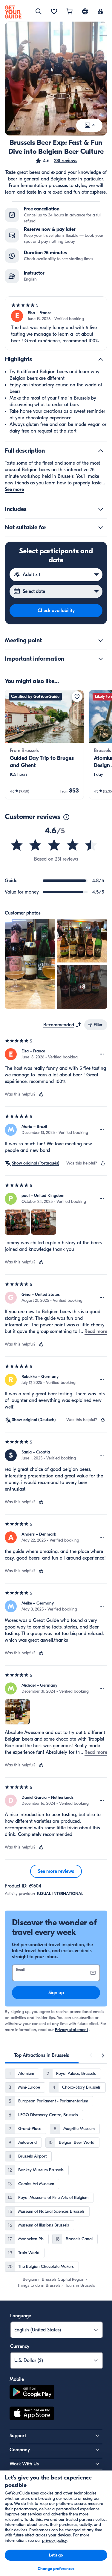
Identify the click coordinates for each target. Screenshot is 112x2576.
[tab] (42, 2055)
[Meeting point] (101, 641)
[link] (44, 745)
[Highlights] (101, 359)
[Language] (85, 11)
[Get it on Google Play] (32, 2393)
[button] (56, 161)
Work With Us (24, 2464)
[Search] (39, 11)
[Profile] (101, 12)
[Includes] (101, 509)
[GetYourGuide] (13, 12)
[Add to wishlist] (77, 697)
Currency (20, 2346)
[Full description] (101, 451)
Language (21, 2316)
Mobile (17, 2379)
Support (18, 2436)
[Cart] (70, 12)
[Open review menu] (102, 1054)
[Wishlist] (54, 12)
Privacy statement (72, 2030)
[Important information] (101, 659)
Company (20, 2450)
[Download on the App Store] (32, 2414)
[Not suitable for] (101, 528)
